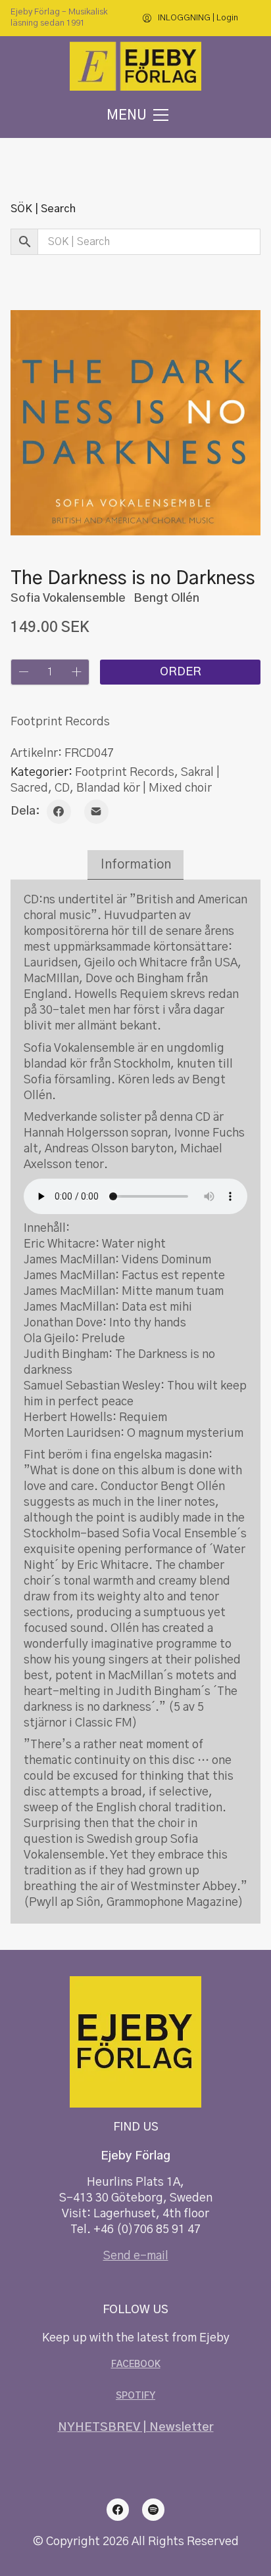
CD (62, 788)
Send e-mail (136, 2256)
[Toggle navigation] (135, 115)
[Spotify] (153, 2510)
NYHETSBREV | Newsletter (136, 2428)
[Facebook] (59, 812)
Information (136, 865)
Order (181, 672)
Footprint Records (125, 773)
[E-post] (96, 812)
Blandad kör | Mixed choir (144, 788)
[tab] (136, 865)
